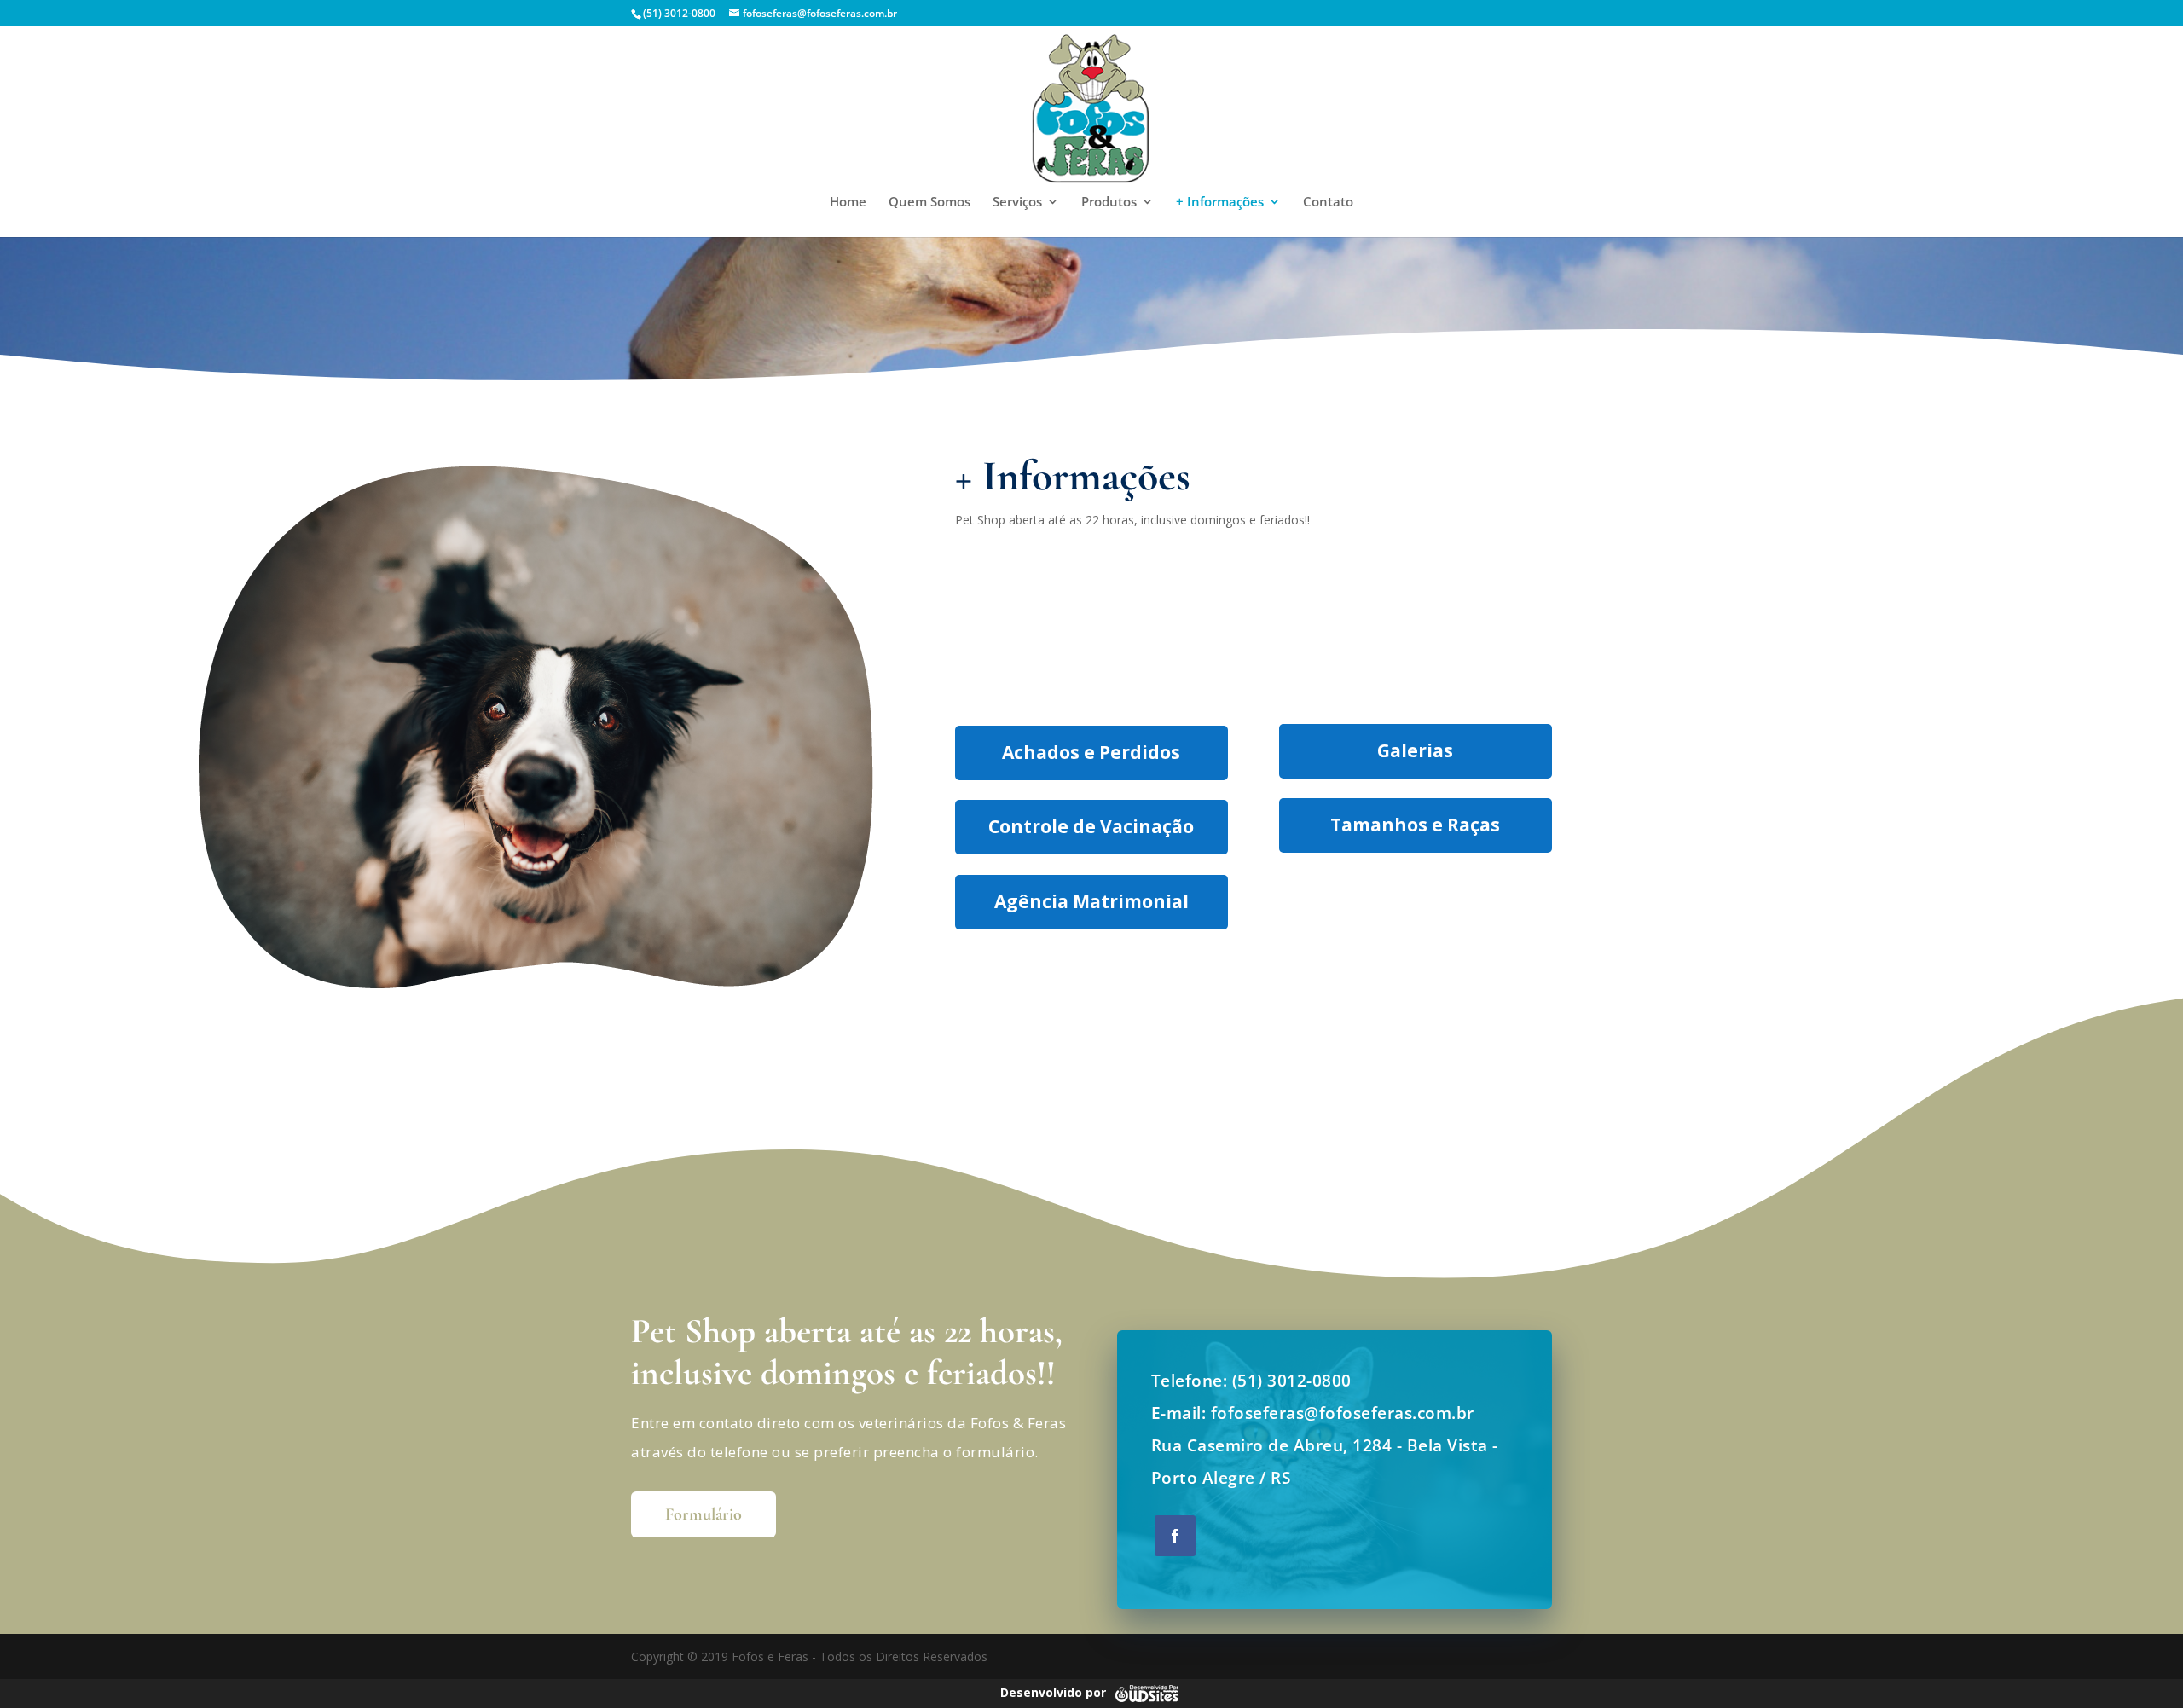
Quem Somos (929, 203)
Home (848, 203)
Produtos (1109, 203)
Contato (1328, 203)
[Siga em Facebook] (1175, 1536)
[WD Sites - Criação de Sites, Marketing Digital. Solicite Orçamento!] (1147, 1692)
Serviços (1017, 203)
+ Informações (1220, 203)
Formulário (704, 1514)
